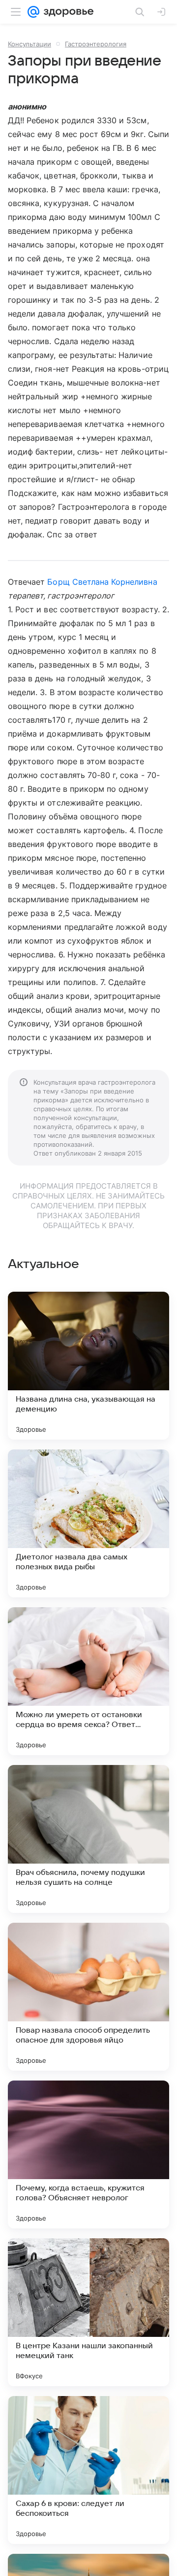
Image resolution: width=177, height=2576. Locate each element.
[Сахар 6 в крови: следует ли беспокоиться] (88, 2470)
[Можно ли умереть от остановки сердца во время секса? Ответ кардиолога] (88, 1681)
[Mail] (33, 12)
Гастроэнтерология (96, 44)
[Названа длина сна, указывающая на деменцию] (88, 1366)
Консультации (29, 44)
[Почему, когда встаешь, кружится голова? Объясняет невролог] (88, 2154)
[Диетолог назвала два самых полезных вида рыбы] (88, 1523)
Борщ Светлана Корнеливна (102, 582)
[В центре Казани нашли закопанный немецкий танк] (88, 2312)
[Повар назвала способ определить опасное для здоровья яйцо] (88, 1997)
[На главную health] (67, 12)
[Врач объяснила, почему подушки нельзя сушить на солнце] (88, 1839)
